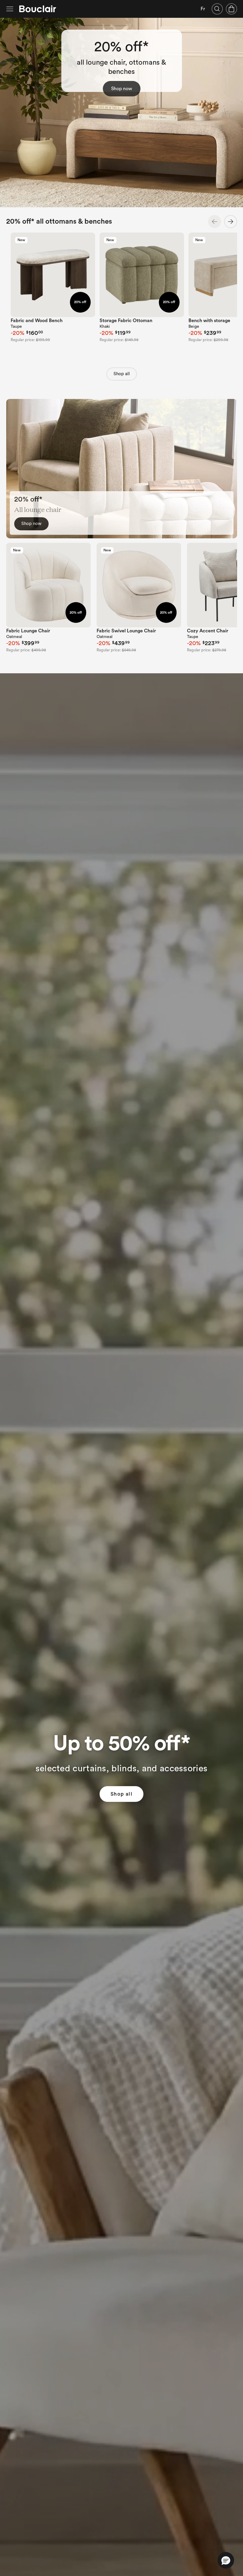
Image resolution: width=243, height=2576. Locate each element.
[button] (226, 2560)
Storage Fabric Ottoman (126, 321)
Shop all (122, 374)
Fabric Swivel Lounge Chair (126, 631)
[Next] (231, 222)
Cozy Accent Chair (208, 631)
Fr (203, 9)
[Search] (217, 9)
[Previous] (215, 222)
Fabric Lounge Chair (28, 631)
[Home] (38, 9)
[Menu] (10, 9)
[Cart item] (231, 9)
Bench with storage (209, 321)
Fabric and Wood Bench (37, 321)
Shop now (122, 89)
